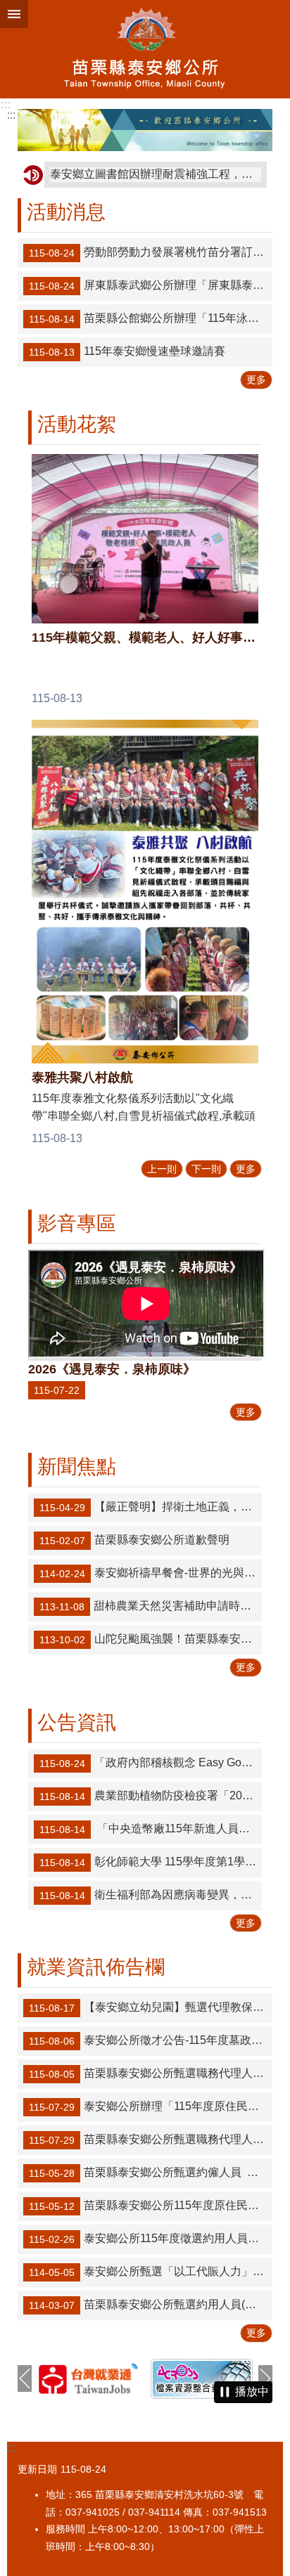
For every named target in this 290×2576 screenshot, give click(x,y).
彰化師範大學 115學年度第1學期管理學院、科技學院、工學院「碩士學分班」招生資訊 (151, 1862)
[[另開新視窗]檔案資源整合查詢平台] (202, 2379)
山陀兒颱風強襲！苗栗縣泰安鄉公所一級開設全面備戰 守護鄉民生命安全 (151, 1640)
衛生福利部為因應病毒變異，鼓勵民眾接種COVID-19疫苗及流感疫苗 (151, 1895)
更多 (256, 380)
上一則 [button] (25, 2378)
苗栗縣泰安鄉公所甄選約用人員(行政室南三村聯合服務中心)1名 (151, 2305)
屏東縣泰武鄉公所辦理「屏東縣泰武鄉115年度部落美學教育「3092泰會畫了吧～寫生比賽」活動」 (151, 286)
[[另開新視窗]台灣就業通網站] (88, 2378)
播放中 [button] (252, 2391)
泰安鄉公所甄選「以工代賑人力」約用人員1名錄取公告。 (151, 2272)
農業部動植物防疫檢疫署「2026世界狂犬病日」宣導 (151, 1796)
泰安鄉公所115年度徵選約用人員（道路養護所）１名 (151, 2239)
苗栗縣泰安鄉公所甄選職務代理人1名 (150, 2140)
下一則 (206, 1169)
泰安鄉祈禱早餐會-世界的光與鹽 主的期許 (151, 1574)
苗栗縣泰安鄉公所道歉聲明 (134, 1541)
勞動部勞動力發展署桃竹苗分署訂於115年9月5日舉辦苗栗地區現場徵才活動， (151, 253)
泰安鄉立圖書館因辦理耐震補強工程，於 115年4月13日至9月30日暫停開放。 (156, 174)
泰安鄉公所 (145, 49)
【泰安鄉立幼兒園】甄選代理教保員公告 (151, 2007)
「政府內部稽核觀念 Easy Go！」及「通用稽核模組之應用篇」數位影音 (151, 1763)
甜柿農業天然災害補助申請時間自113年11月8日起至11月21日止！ (151, 1607)
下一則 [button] (265, 2378)
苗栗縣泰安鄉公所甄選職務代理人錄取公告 (151, 2073)
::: (5, 104)
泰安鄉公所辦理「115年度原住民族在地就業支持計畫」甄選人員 (151, 2106)
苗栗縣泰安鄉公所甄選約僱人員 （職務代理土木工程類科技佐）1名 (151, 2173)
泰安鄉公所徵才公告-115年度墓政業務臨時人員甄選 (151, 2040)
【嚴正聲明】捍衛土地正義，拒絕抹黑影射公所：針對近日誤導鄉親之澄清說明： (151, 1508)
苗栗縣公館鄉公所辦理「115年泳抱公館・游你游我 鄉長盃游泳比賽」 (151, 319)
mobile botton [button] (14, 14)
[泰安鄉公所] (145, 130)
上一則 (162, 1169)
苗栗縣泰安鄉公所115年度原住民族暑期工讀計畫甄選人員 (151, 2206)
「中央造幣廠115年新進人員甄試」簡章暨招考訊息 (151, 1829)
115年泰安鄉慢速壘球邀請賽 (127, 352)
